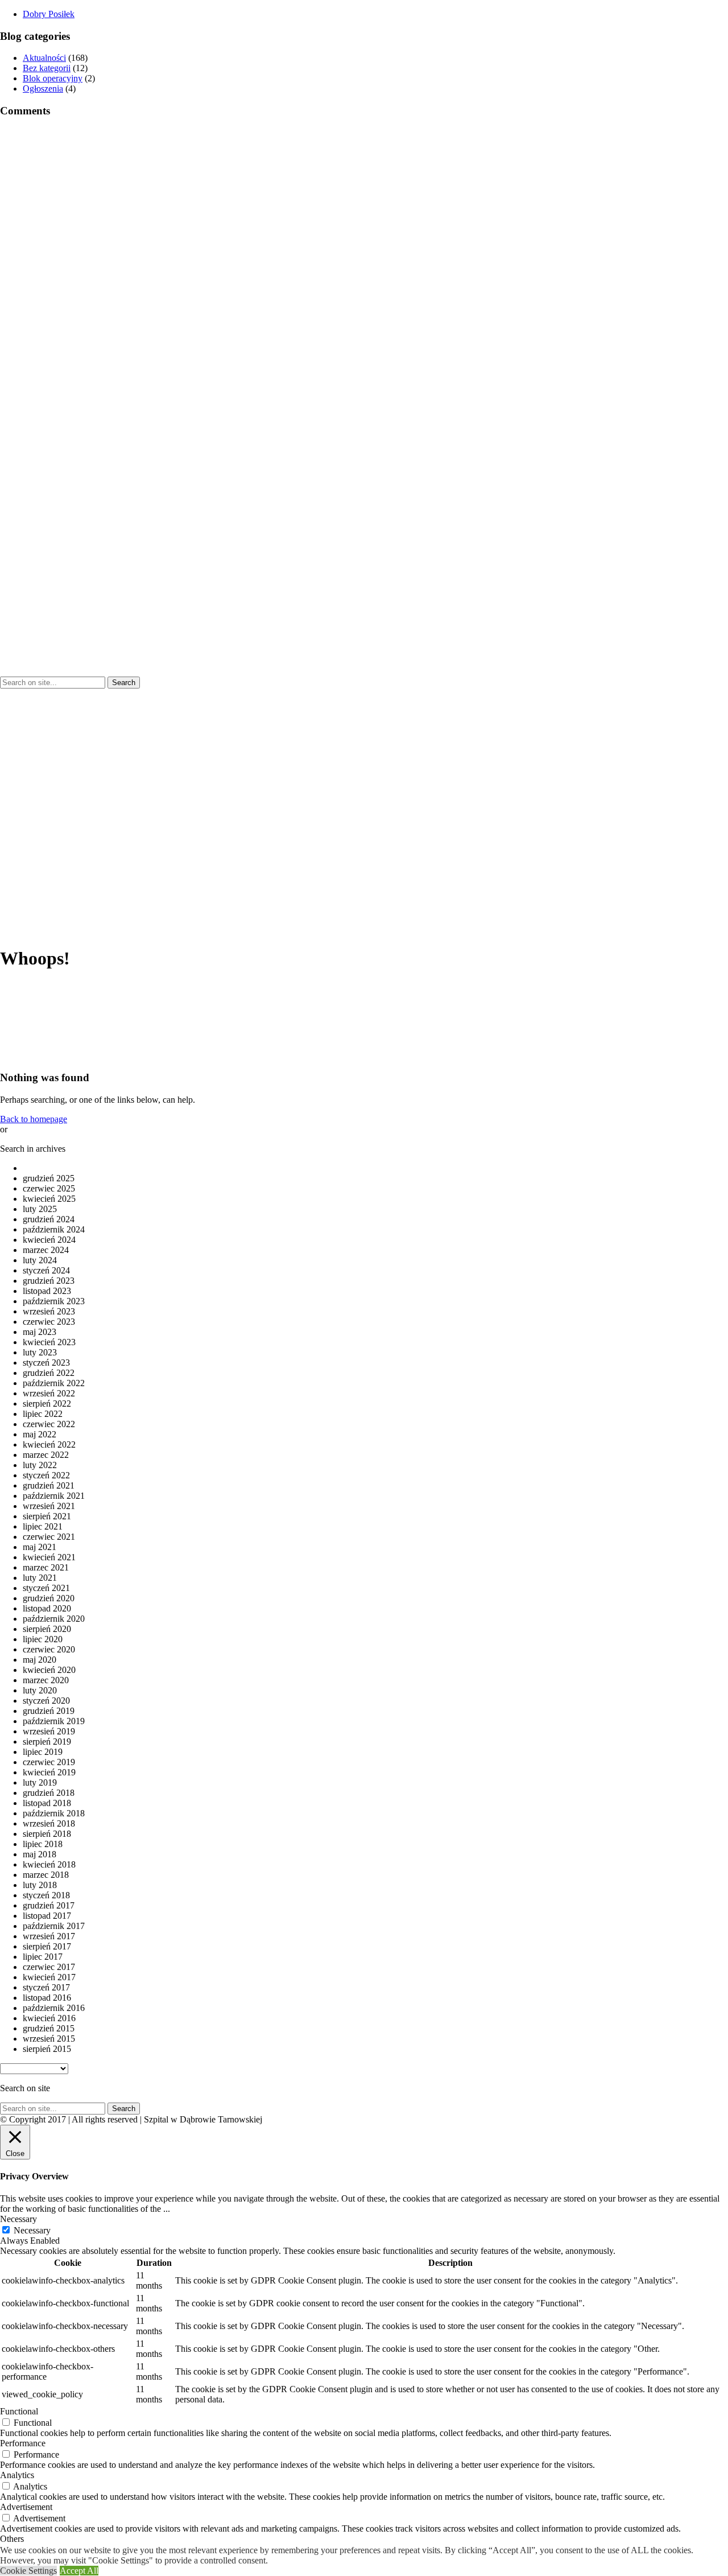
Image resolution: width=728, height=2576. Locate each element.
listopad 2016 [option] (47, 1998)
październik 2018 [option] (54, 1813)
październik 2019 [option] (54, 1721)
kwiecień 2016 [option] (49, 2018)
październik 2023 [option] (54, 1301)
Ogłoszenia (43, 88)
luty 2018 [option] (40, 1885)
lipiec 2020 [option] (43, 1639)
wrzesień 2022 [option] (49, 1393)
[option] (375, 1168)
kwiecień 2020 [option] (49, 1670)
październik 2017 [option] (54, 1926)
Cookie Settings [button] (28, 2571)
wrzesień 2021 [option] (49, 1506)
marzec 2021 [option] (46, 1567)
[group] (49, 14)
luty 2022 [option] (40, 1465)
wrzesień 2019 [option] (49, 1731)
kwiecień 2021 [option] (49, 1557)
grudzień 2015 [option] (49, 2028)
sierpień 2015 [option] (47, 2049)
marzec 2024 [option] (46, 1250)
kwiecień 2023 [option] (49, 1342)
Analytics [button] (17, 2475)
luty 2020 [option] (40, 1690)
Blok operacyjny (53, 78)
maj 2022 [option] (40, 1434)
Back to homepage (34, 1119)
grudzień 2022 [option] (49, 1373)
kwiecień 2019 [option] (49, 1772)
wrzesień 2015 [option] (49, 2039)
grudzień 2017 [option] (49, 1905)
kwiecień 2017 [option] (49, 1977)
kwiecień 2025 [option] (49, 1199)
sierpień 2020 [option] (47, 1629)
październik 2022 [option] (54, 1383)
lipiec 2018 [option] (43, 1844)
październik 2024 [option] (54, 1229)
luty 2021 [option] (40, 1578)
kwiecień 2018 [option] (49, 1864)
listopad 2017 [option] (47, 1916)
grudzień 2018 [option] (49, 1793)
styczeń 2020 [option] (46, 1701)
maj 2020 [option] (40, 1660)
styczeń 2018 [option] (46, 1895)
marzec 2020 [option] (46, 1680)
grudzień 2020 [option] (49, 1598)
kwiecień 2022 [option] (49, 1444)
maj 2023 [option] (40, 1332)
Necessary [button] (18, 2219)
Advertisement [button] (26, 2507)
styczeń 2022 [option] (46, 1475)
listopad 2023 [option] (47, 1291)
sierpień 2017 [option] (47, 1946)
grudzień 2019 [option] (49, 1711)
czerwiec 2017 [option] (49, 1967)
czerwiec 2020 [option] (49, 1649)
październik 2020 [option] (54, 1619)
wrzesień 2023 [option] (49, 1311)
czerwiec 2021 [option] (49, 1537)
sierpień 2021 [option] (47, 1516)
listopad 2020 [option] (47, 1608)
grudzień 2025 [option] (49, 1178)
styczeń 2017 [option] (46, 1987)
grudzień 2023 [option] (49, 1281)
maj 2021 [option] (40, 1547)
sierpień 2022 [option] (47, 1404)
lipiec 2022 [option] (43, 1414)
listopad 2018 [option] (47, 1803)
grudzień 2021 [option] (49, 1485)
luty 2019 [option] (40, 1782)
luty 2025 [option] (40, 1209)
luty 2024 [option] (40, 1260)
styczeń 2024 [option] (46, 1270)
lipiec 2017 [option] (43, 1957)
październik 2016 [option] (54, 2008)
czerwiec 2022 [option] (49, 1424)
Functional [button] (19, 2411)
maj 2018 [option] (40, 1854)
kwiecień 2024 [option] (49, 1240)
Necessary (32, 2230)
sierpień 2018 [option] (47, 1834)
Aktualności (44, 58)
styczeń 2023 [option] (46, 1363)
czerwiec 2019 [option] (49, 1762)
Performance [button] (23, 2443)
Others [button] (12, 2539)
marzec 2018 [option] (46, 1875)
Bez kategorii (47, 68)
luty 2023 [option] (40, 1352)
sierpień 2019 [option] (47, 1742)
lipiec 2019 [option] (43, 1752)
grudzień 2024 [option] (49, 1219)
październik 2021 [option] (54, 1496)
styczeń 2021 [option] (46, 1588)
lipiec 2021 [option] (43, 1526)
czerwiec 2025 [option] (49, 1188)
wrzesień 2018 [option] (49, 1823)
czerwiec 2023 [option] (49, 1322)
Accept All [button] (79, 2571)
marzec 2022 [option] (46, 1455)
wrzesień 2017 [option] (49, 1936)
